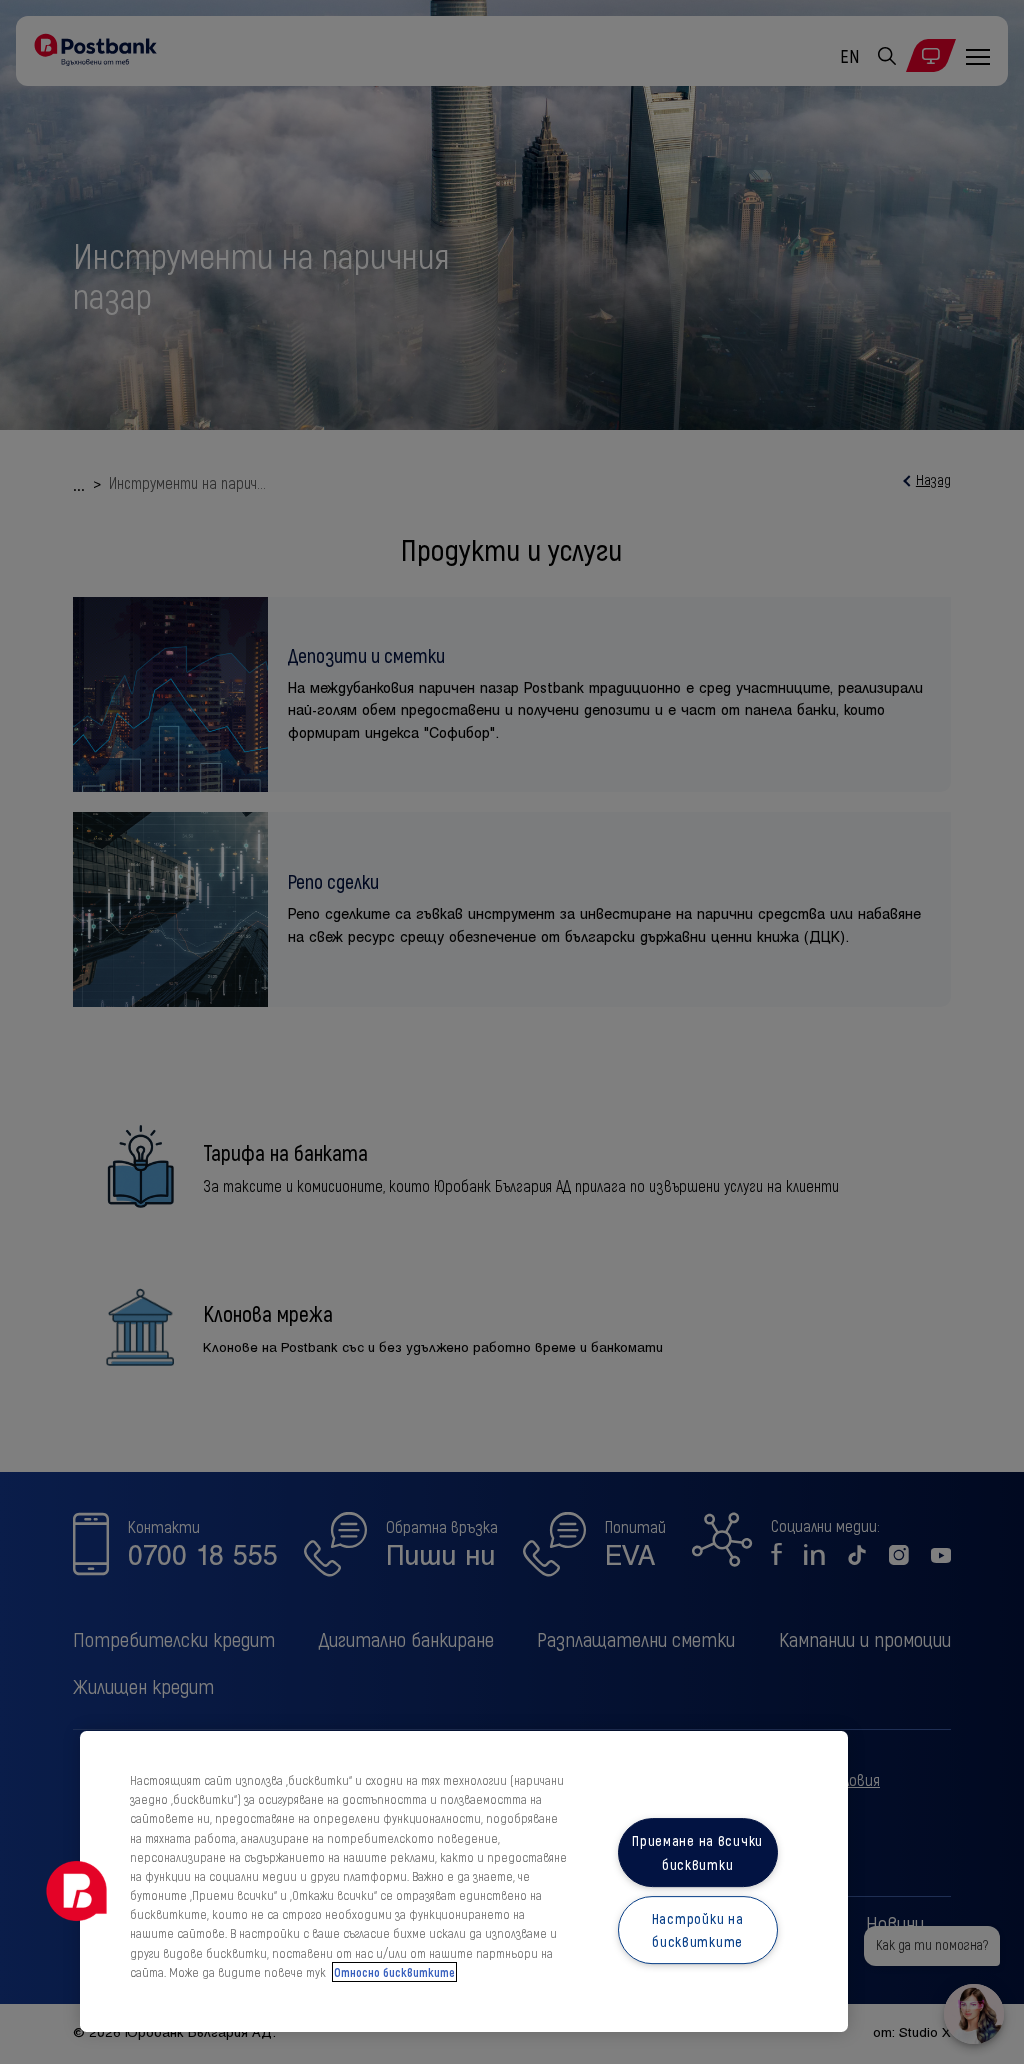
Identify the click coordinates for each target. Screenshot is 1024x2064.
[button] (77, 1891)
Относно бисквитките (394, 1972)
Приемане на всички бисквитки (697, 1853)
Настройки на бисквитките (698, 1930)
